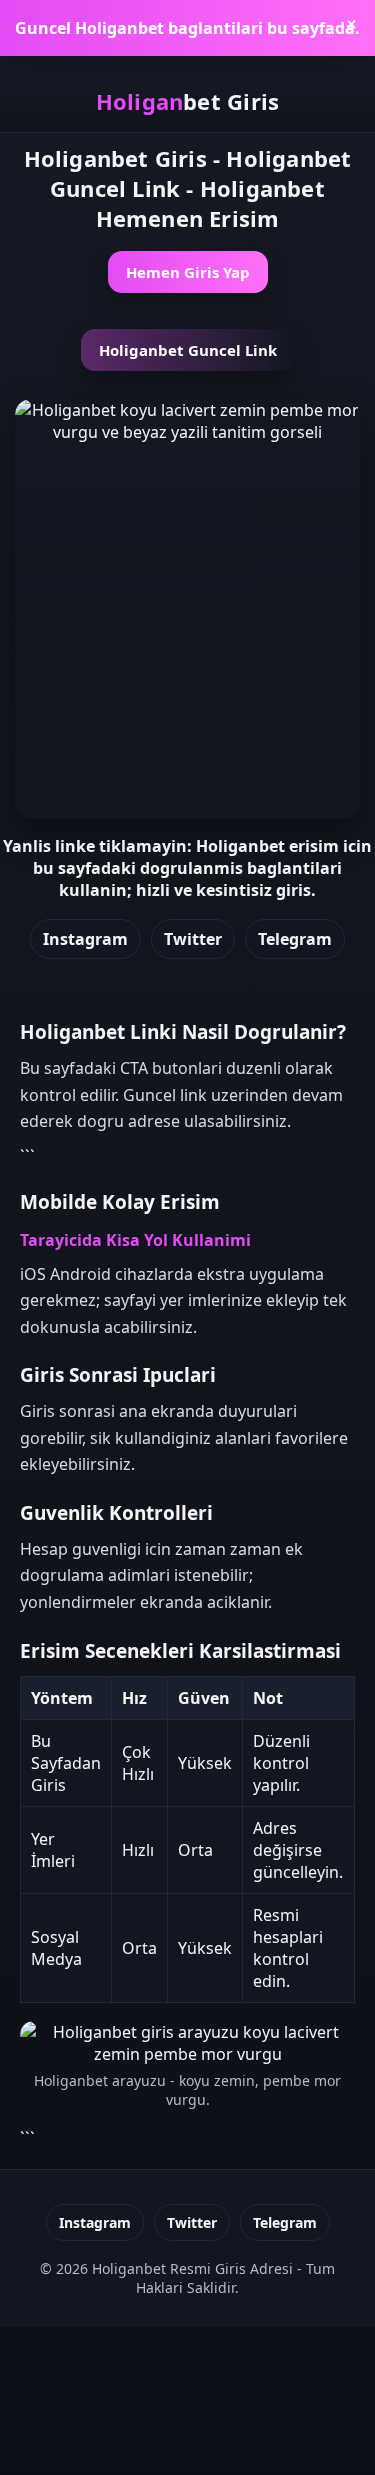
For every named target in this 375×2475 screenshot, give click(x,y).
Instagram (85, 939)
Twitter (193, 939)
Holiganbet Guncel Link (188, 350)
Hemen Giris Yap (188, 272)
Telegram (295, 939)
